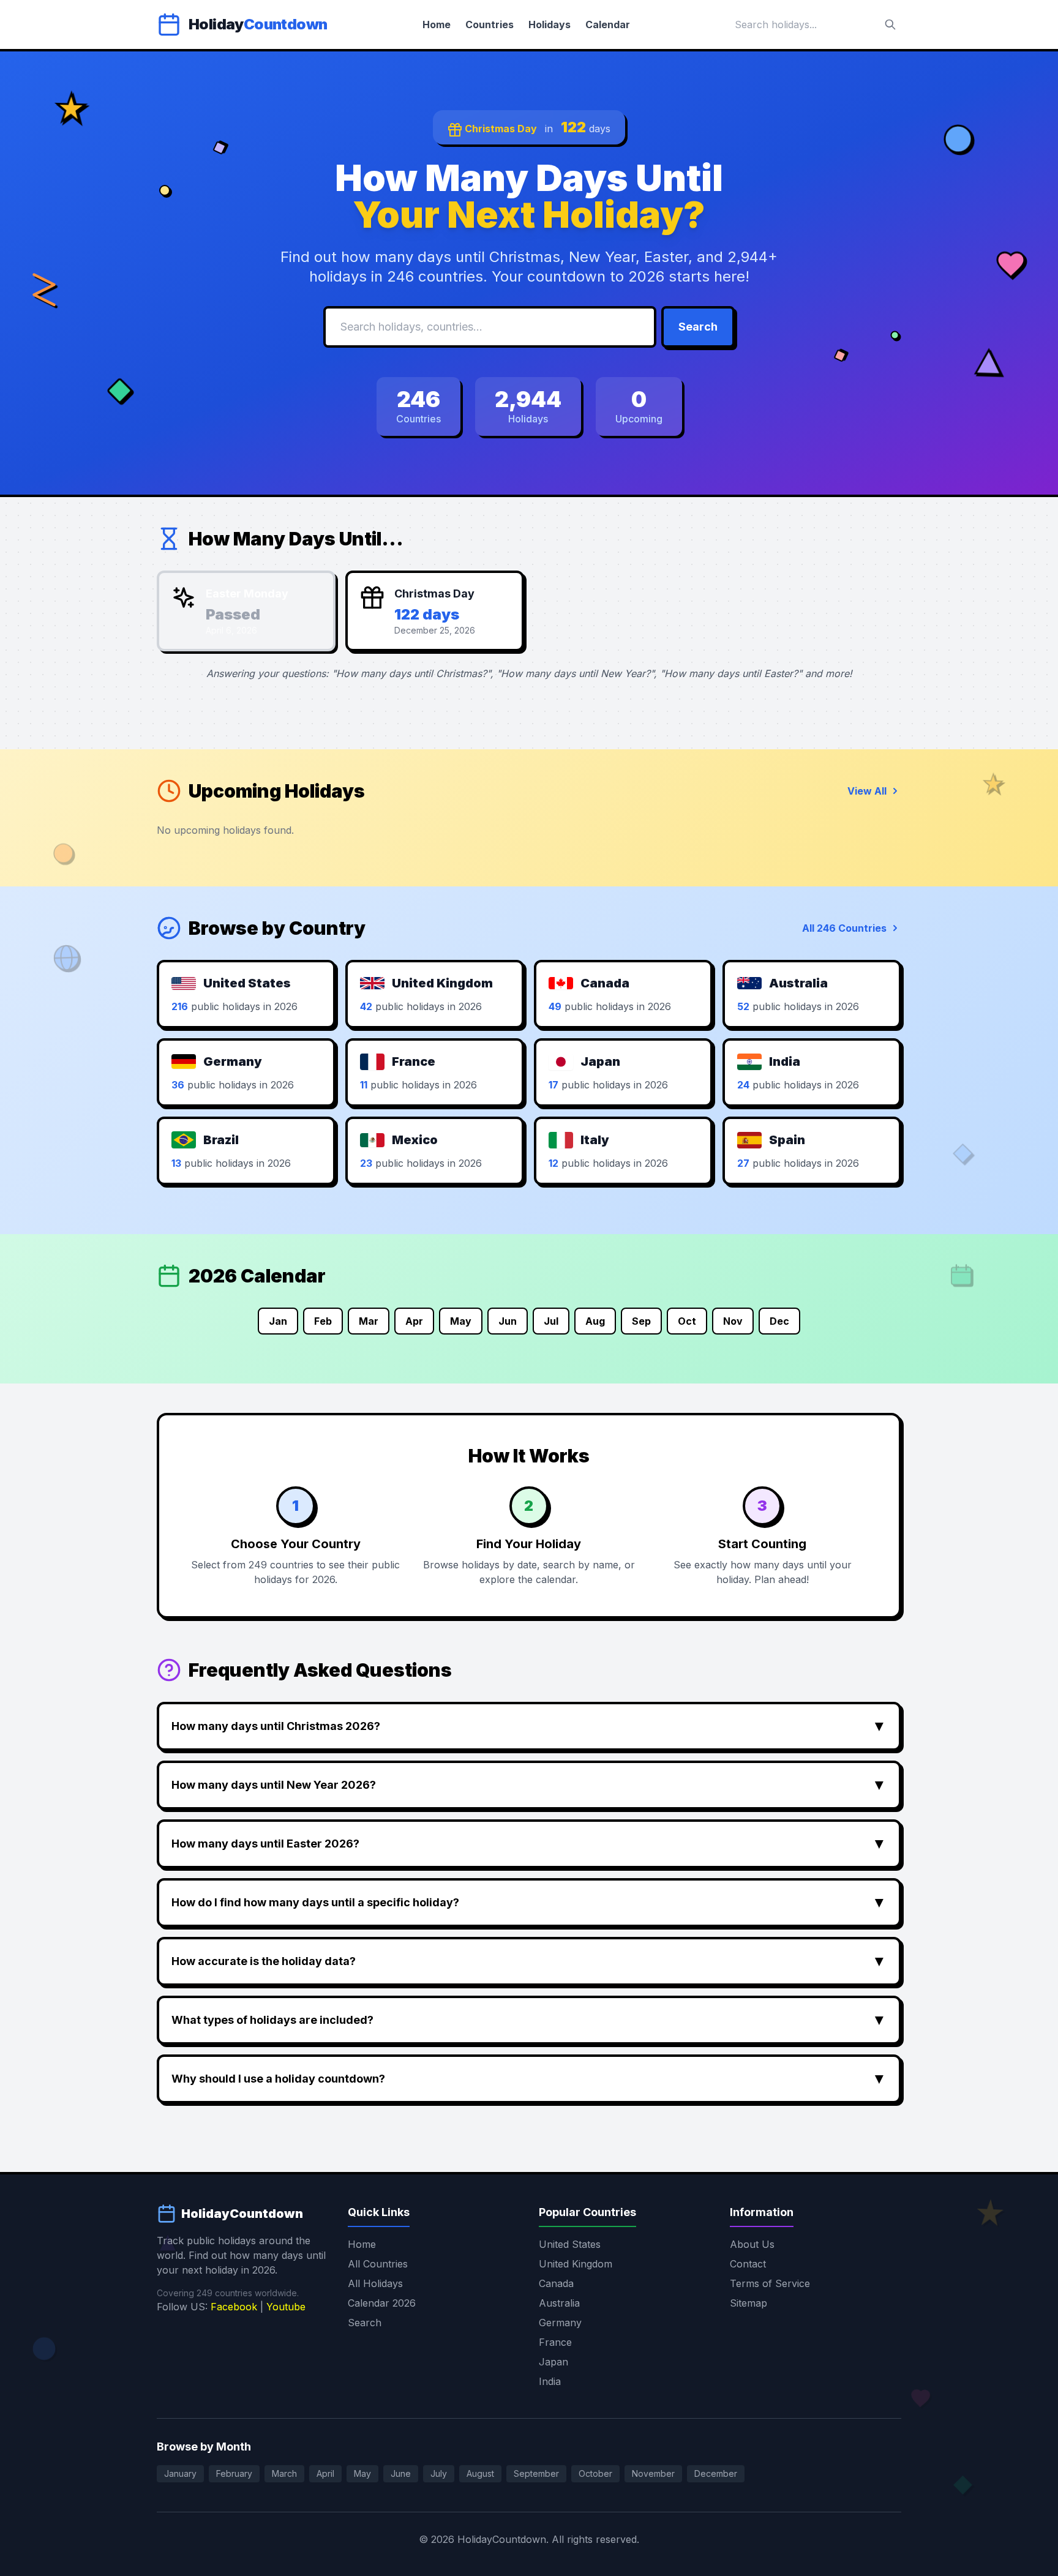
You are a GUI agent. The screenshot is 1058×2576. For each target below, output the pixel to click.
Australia (559, 2303)
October (595, 2473)
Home (437, 24)
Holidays (550, 24)
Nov (733, 1321)
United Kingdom (576, 2264)
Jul (551, 1321)
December (716, 2473)
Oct (687, 1321)
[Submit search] (890, 24)
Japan (553, 2362)
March (284, 2473)
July (439, 2473)
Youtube (286, 2307)
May (461, 1321)
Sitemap (748, 2303)
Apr (414, 1321)
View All (867, 791)
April (325, 2473)
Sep (641, 1321)
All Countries (378, 2264)
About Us (752, 2244)
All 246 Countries (844, 928)
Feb (323, 1321)
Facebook (234, 2307)
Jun (508, 1321)
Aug (595, 1321)
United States (570, 2244)
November (653, 2473)
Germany (560, 2323)
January (180, 2473)
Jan (278, 1321)
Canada (556, 2283)
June (401, 2473)
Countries (490, 24)
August (480, 2473)
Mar (369, 1321)
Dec (779, 1321)
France (555, 2342)
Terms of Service (770, 2283)
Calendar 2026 (382, 2303)
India (550, 2381)
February (234, 2473)
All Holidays (375, 2283)
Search (698, 327)
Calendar (608, 24)
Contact (748, 2264)
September (536, 2473)
